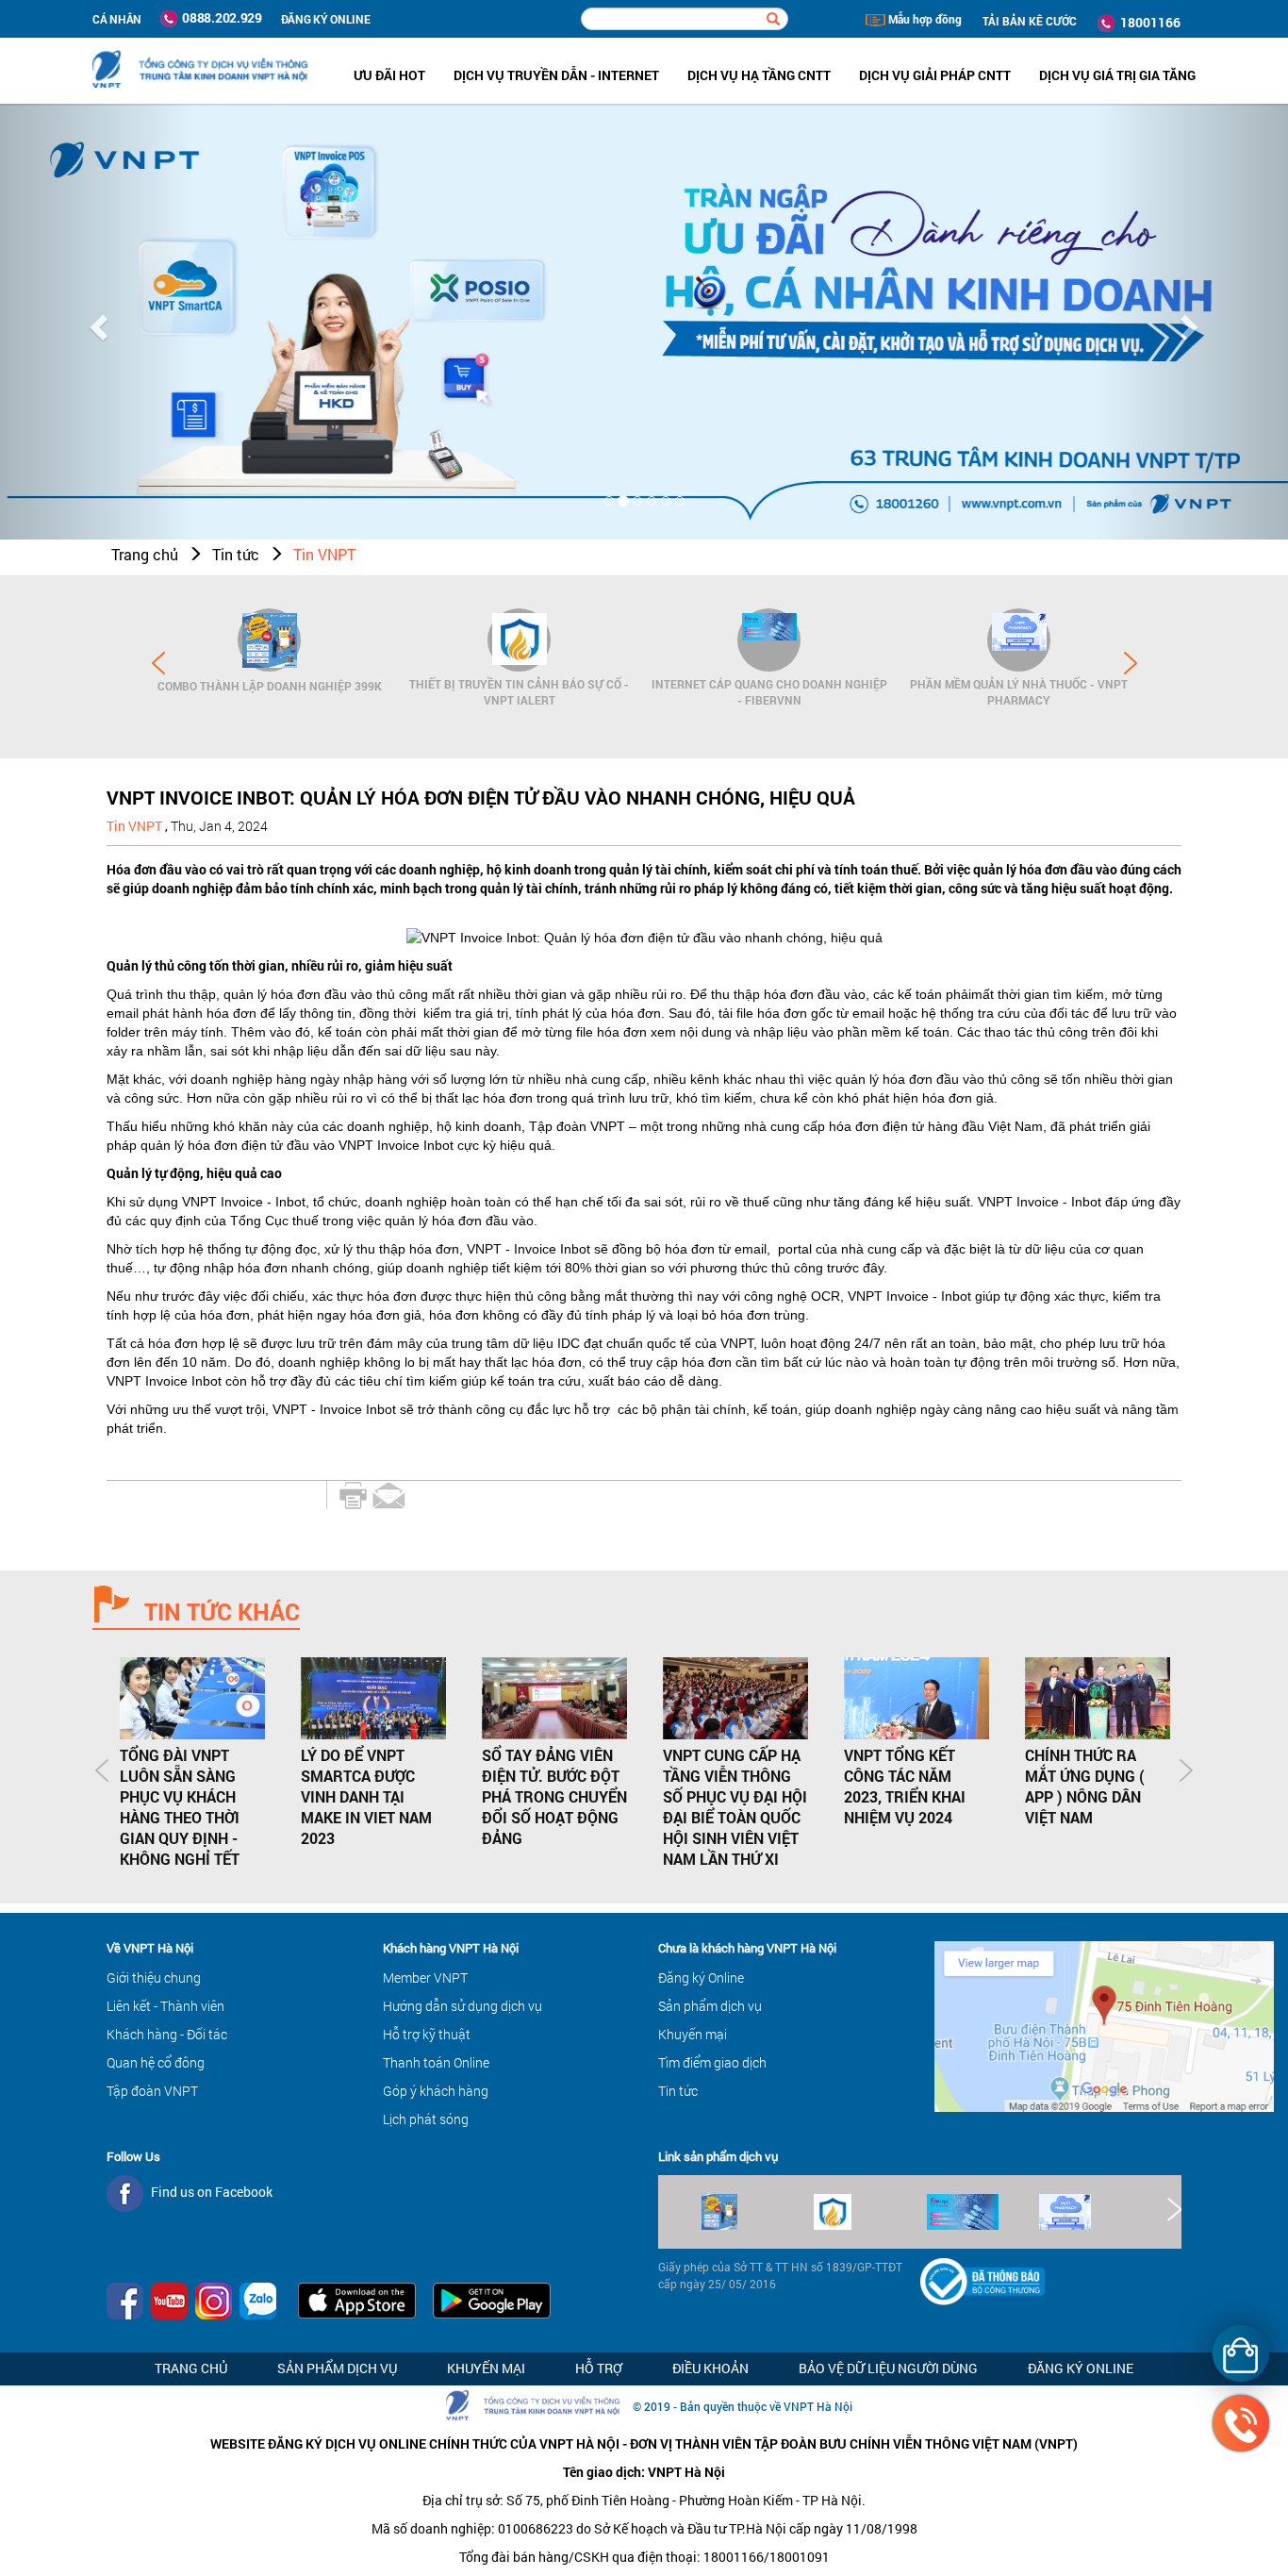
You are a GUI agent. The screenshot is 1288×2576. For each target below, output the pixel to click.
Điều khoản (710, 2368)
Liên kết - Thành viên (165, 2006)
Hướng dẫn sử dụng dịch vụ (462, 2006)
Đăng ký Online (701, 1978)
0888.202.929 (220, 17)
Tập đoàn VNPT (152, 2091)
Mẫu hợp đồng (924, 19)
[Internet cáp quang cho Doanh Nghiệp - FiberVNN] (769, 640)
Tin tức (236, 554)
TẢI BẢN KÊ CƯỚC (1030, 21)
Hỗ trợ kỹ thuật (427, 2034)
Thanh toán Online (436, 2062)
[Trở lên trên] (47, 2505)
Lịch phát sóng (426, 2119)
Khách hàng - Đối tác (167, 2034)
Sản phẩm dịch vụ (710, 2006)
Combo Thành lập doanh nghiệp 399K (270, 686)
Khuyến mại (693, 2034)
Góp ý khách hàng (436, 2091)
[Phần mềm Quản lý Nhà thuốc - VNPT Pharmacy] (1019, 640)
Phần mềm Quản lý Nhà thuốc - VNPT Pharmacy (1019, 692)
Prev (158, 663)
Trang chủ (145, 554)
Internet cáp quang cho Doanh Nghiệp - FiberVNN (769, 692)
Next (1131, 663)
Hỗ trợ (599, 2368)
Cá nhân (117, 19)
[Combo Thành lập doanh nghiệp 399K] (269, 640)
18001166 (1148, 22)
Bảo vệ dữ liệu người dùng (888, 2368)
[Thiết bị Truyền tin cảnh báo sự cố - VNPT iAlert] (519, 640)
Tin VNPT (324, 554)
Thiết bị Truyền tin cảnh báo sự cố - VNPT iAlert (519, 692)
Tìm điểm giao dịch (712, 2062)
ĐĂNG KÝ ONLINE (326, 19)
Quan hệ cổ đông (156, 2062)
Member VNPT (425, 1978)
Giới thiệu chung (154, 1978)
